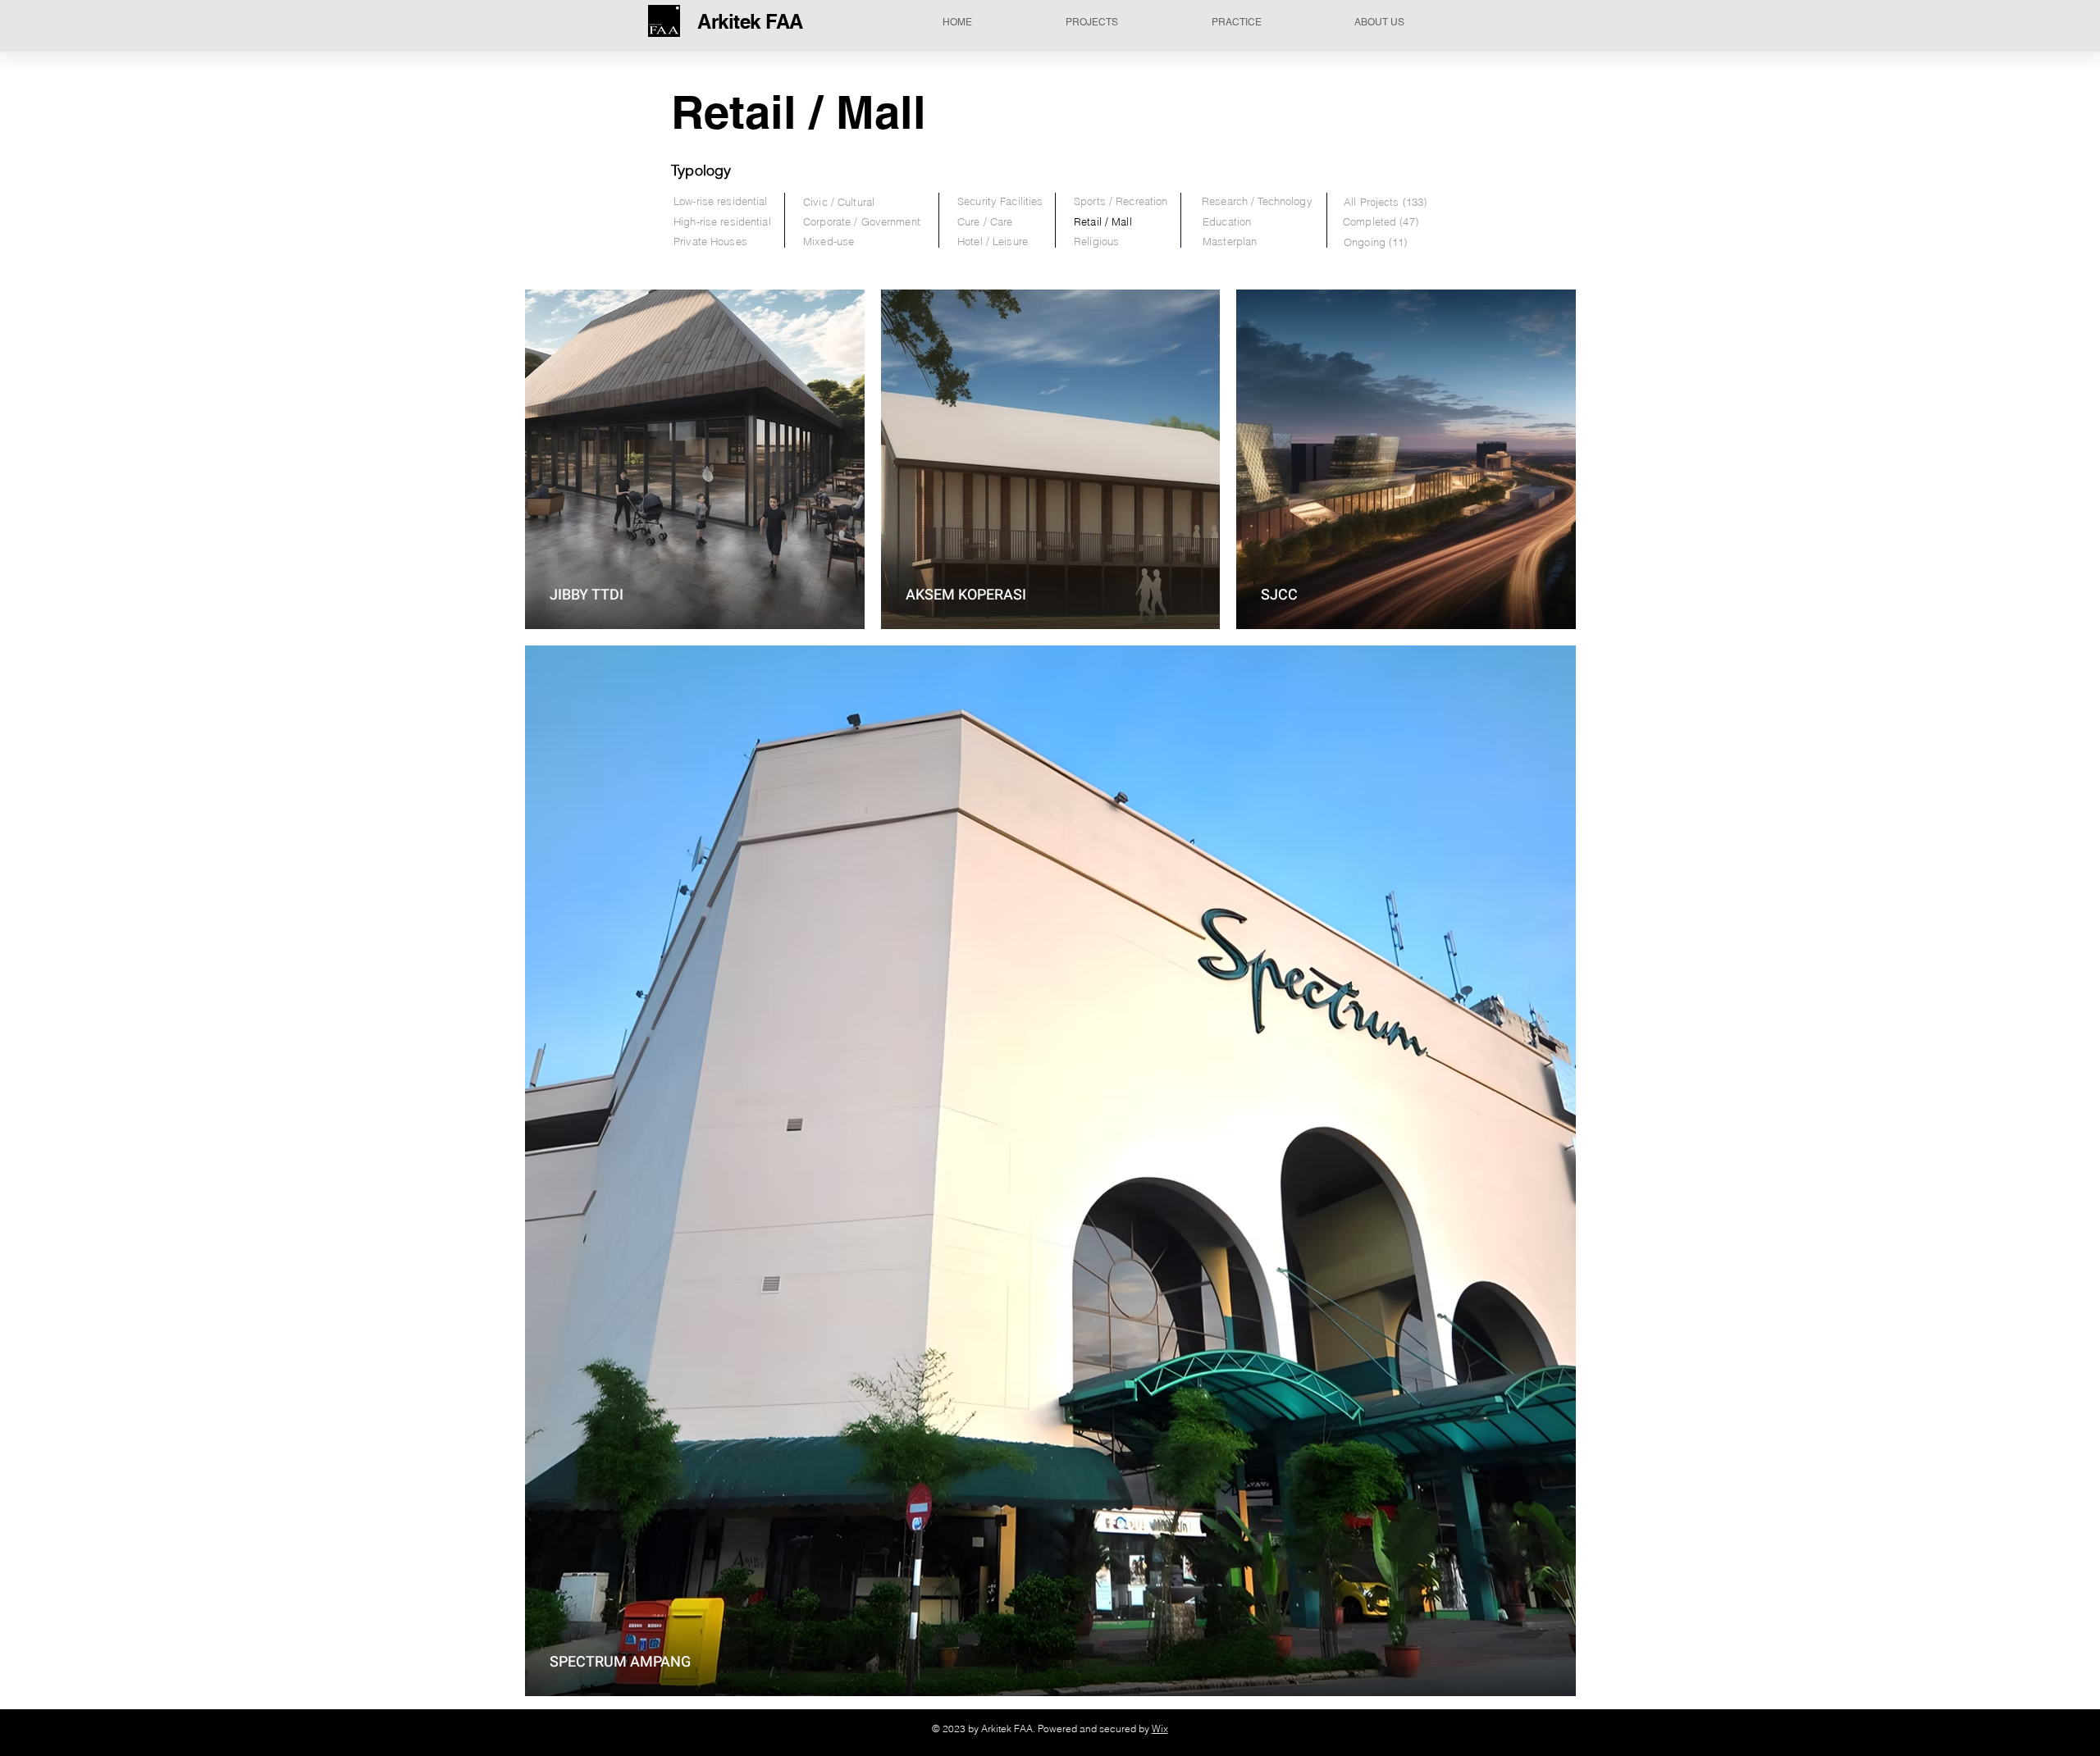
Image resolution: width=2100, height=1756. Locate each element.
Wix (1160, 1729)
